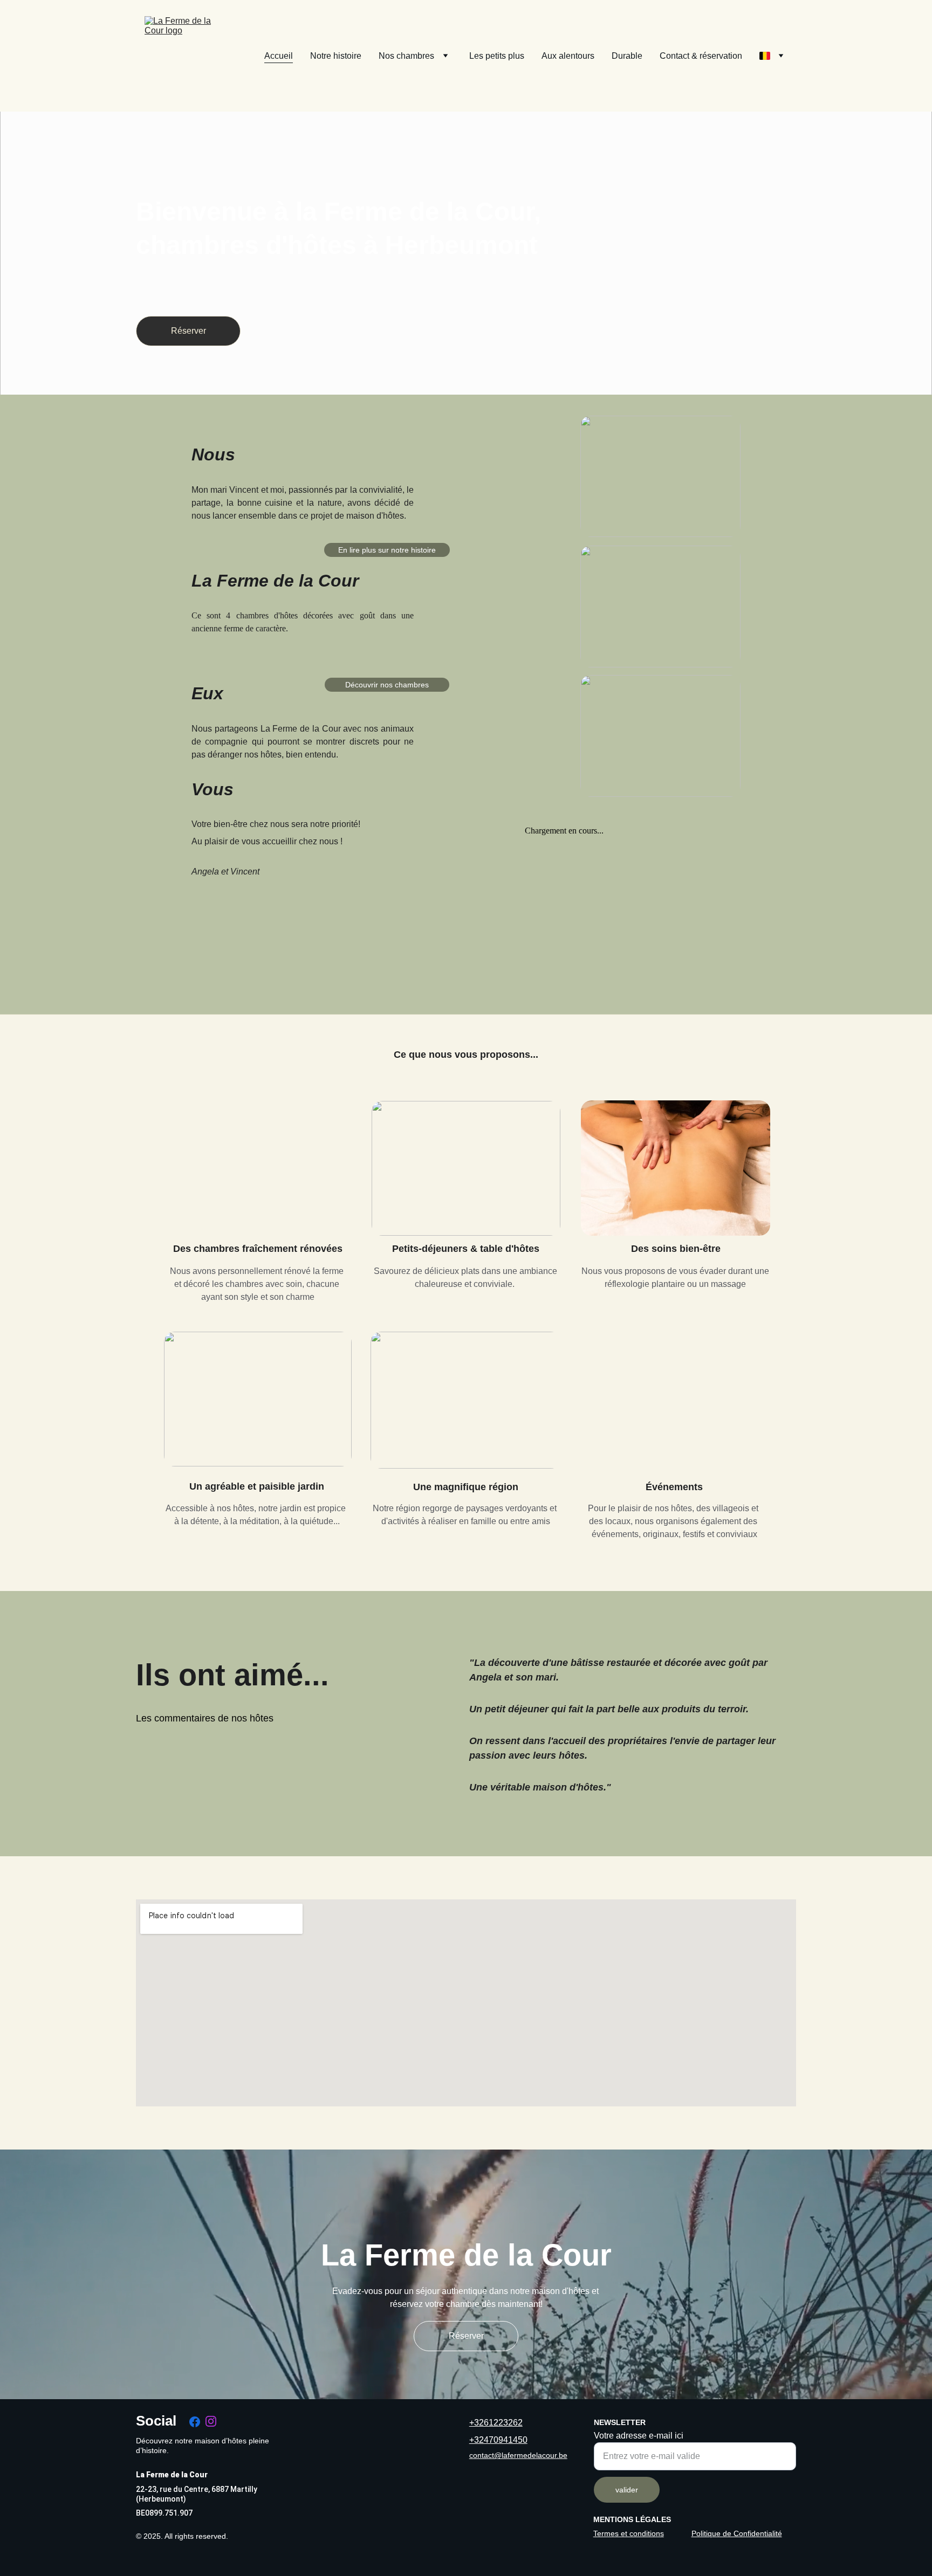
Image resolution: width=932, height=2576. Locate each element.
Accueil (279, 56)
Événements (676, 1487)
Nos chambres (406, 56)
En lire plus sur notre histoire (387, 550)
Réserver (189, 331)
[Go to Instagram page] (211, 2421)
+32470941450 (498, 2440)
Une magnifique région (466, 1487)
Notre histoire (336, 56)
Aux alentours (568, 56)
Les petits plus (497, 56)
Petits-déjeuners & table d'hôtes (466, 1249)
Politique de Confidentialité (737, 2533)
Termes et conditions (629, 2533)
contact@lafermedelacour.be (518, 2455)
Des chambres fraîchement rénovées (258, 1249)
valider (627, 2490)
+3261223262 (496, 2423)
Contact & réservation (701, 56)
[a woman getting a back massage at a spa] (676, 1168)
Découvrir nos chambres (387, 685)
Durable (627, 56)
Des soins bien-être (676, 1249)
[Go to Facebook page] (195, 2422)
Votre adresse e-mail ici (639, 2436)
